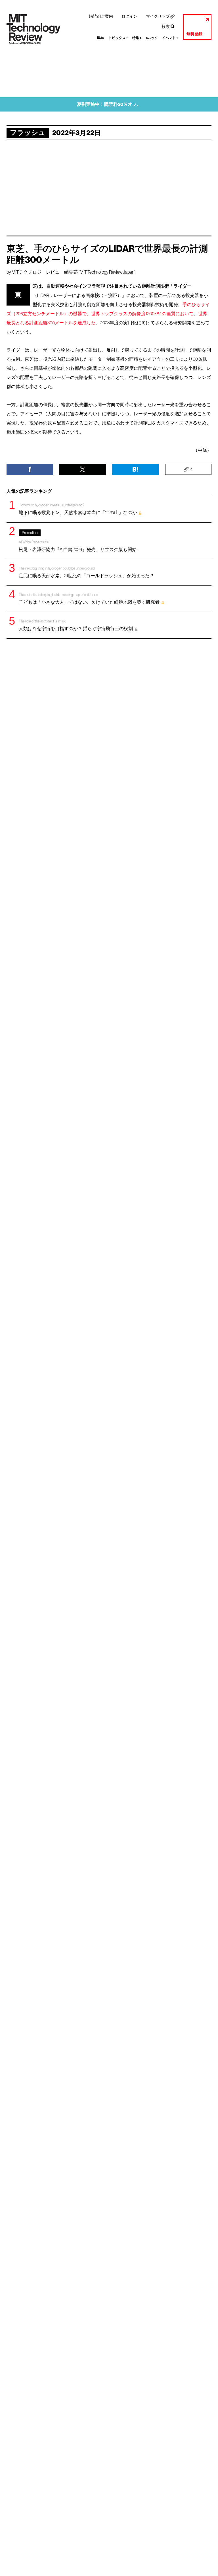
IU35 (101, 38)
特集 (137, 38)
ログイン (129, 16)
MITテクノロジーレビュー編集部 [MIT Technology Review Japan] (74, 272)
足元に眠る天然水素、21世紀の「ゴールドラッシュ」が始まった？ (86, 572)
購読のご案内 (101, 16)
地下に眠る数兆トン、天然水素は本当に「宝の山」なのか (78, 509)
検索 (166, 26)
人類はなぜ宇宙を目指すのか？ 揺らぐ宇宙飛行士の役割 (76, 625)
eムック (152, 38)
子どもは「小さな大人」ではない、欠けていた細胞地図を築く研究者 (89, 599)
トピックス (118, 38)
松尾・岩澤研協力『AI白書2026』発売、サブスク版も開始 (78, 541)
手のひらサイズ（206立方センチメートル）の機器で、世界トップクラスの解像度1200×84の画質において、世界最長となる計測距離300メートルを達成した (108, 314)
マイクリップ (158, 16)
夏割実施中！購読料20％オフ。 (109, 104)
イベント (170, 38)
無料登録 (194, 34)
